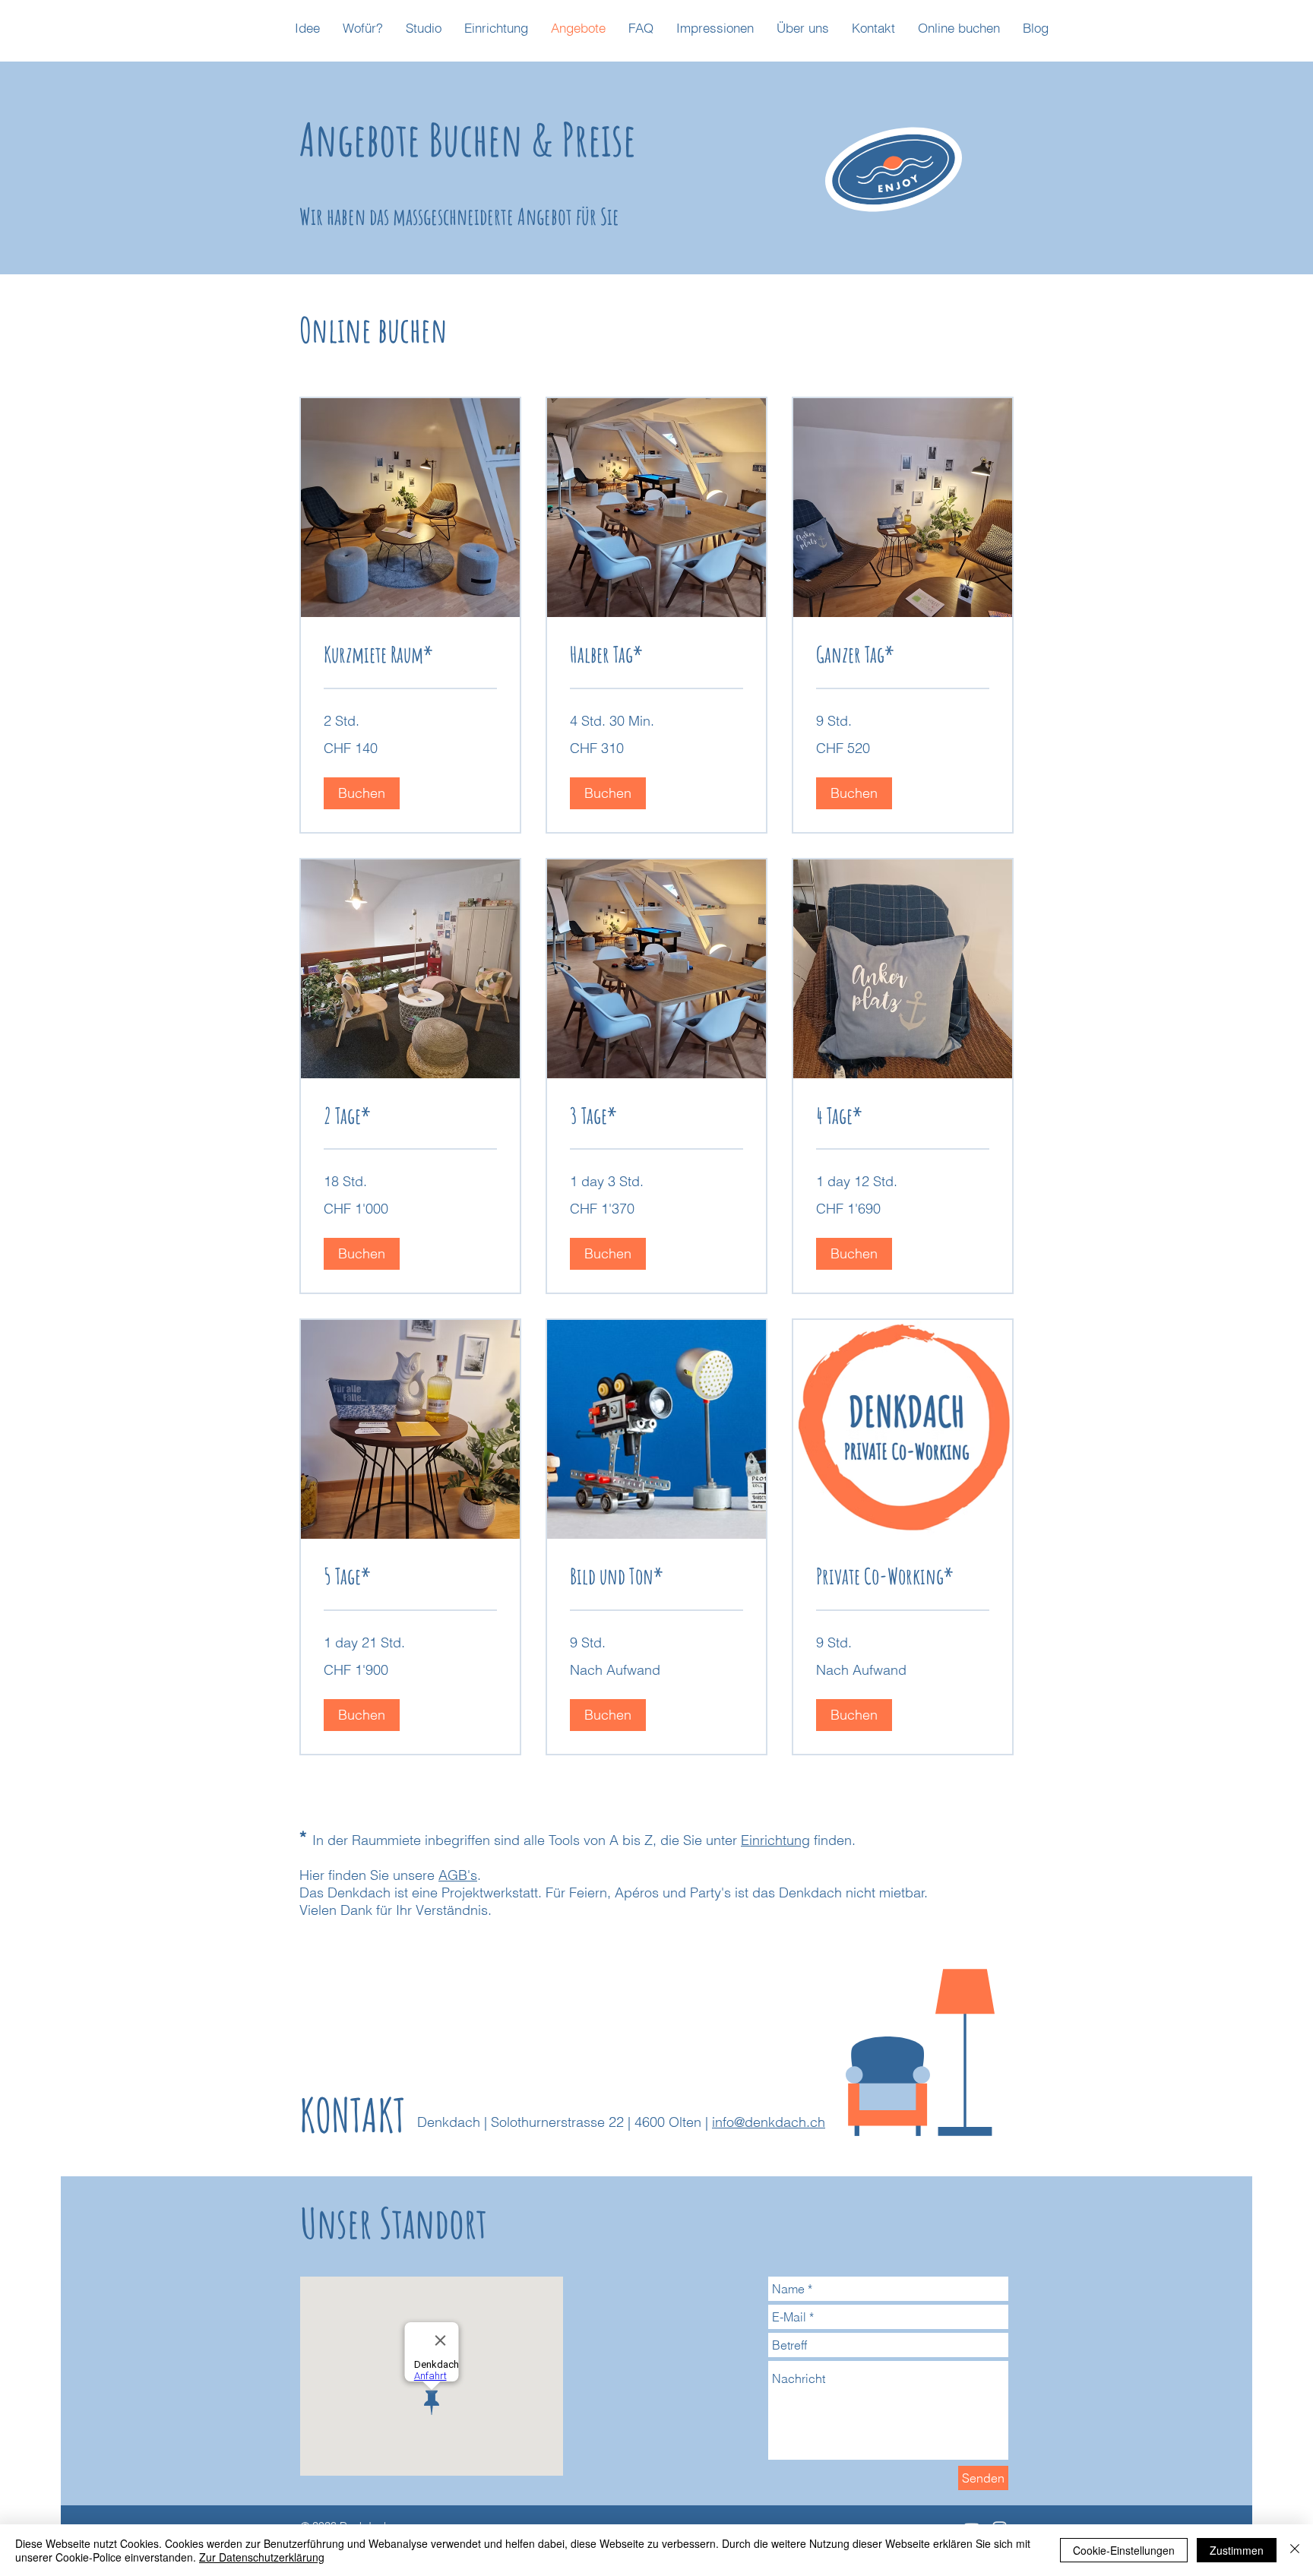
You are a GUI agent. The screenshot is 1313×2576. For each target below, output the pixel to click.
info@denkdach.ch (769, 2122)
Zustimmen (1237, 2550)
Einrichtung (775, 1840)
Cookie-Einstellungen (1124, 2550)
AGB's (458, 1875)
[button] (362, 793)
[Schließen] (1295, 2550)
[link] (410, 655)
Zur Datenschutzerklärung (262, 2557)
